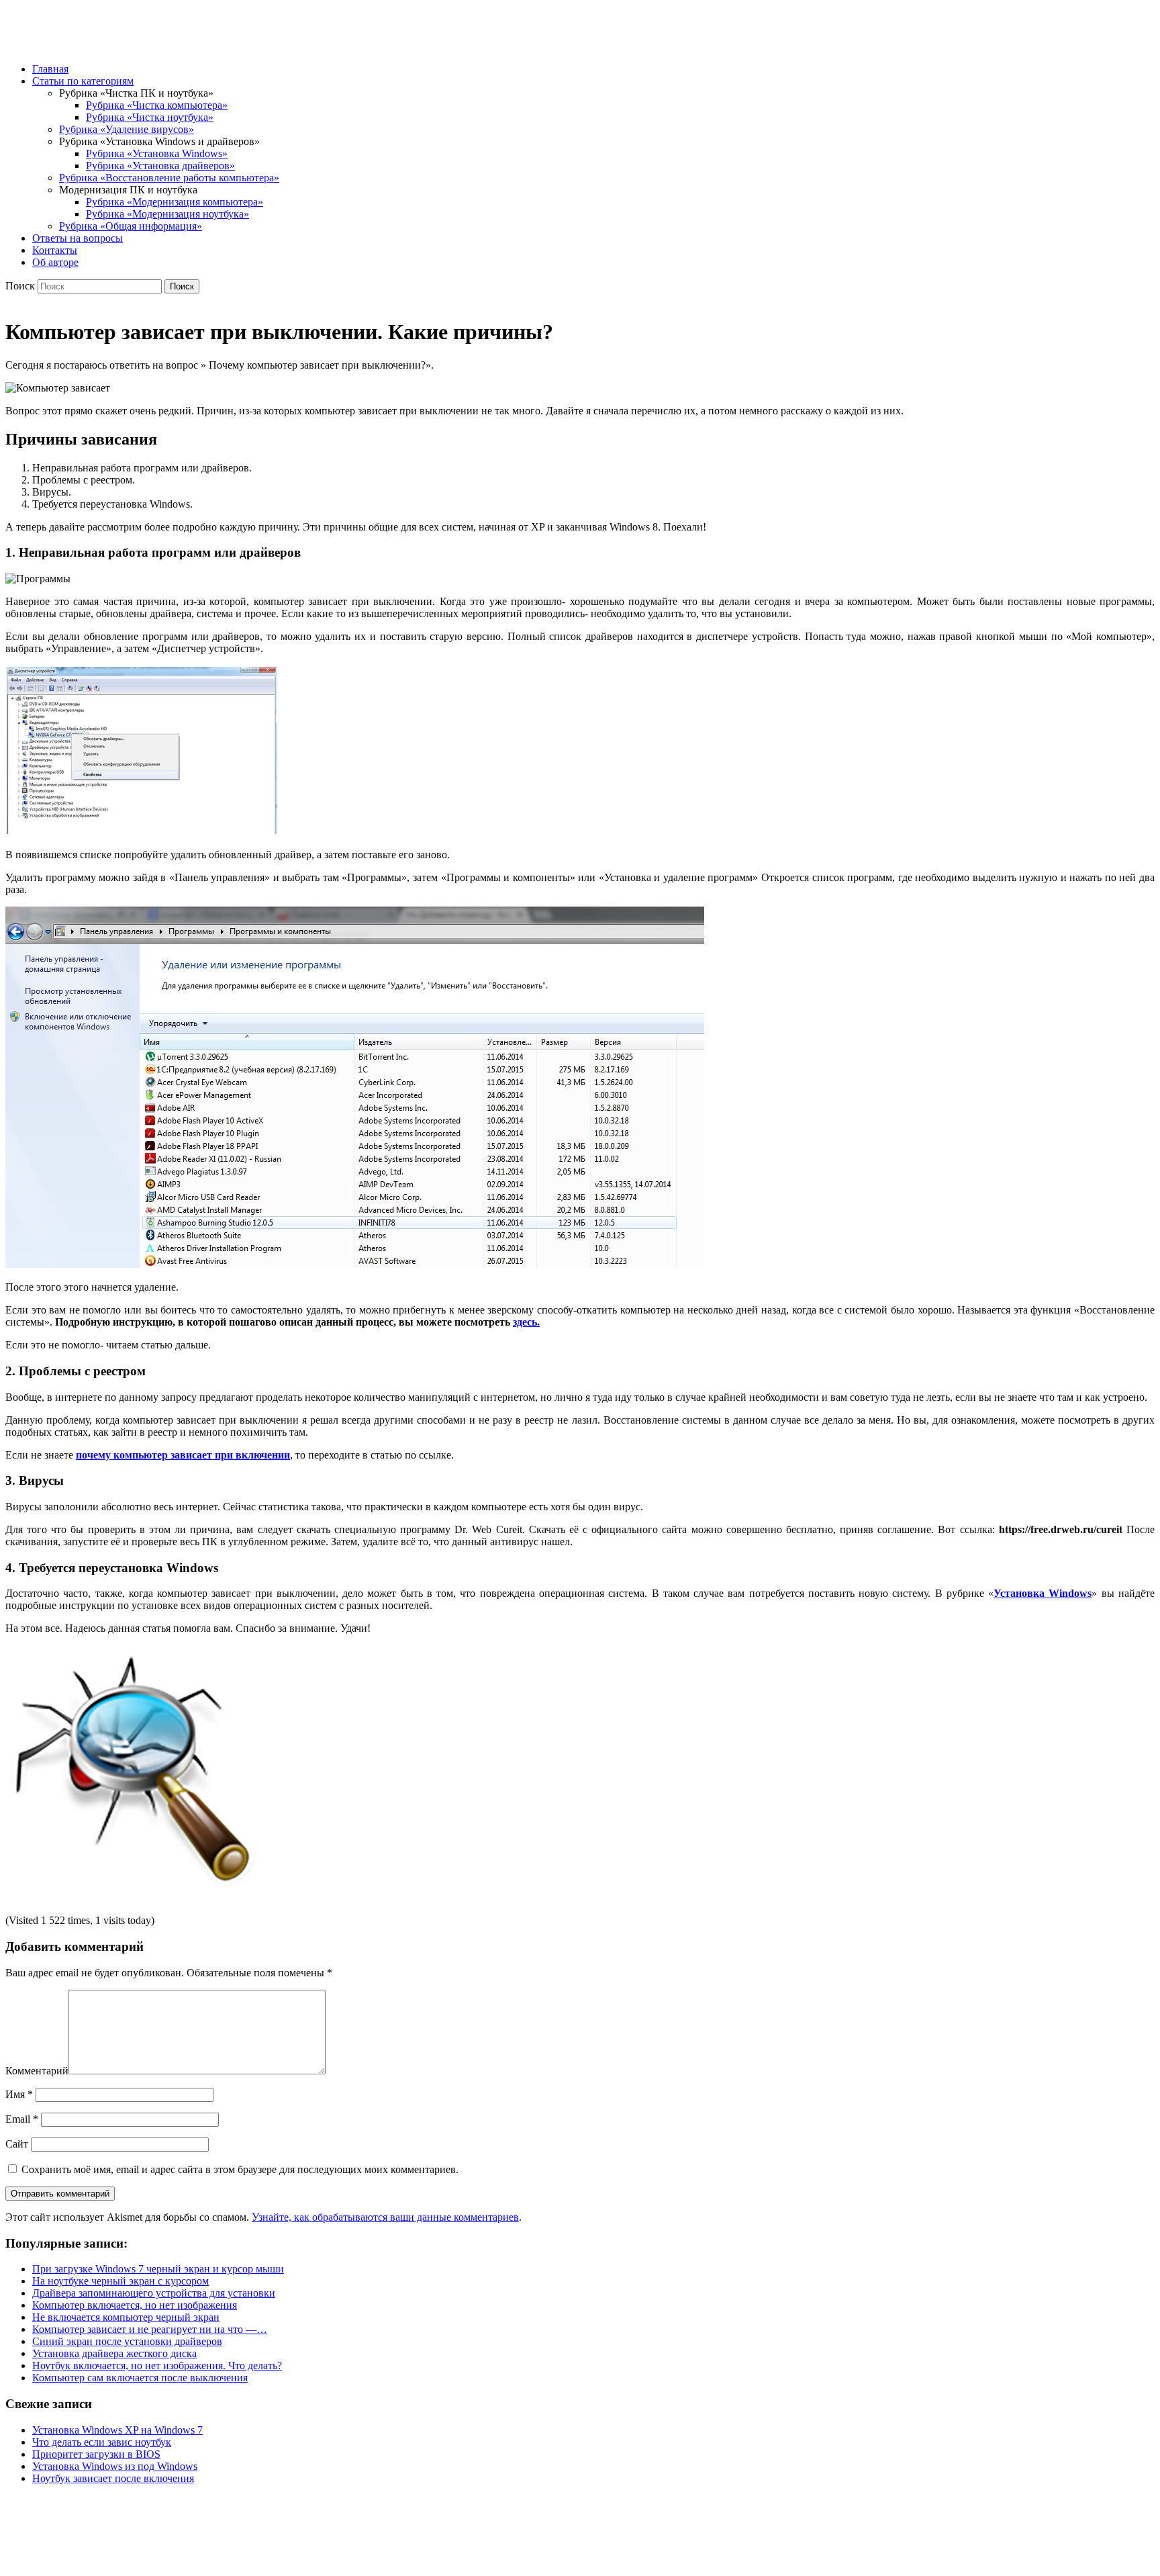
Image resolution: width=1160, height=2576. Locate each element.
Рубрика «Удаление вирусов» (127, 129)
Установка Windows (1043, 1593)
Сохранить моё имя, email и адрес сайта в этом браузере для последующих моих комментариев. (240, 2169)
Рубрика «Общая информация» (131, 226)
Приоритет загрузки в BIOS (96, 2454)
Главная (50, 69)
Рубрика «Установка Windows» (157, 153)
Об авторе (55, 262)
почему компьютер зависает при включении (183, 1455)
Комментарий (37, 2071)
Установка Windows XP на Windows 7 (117, 2430)
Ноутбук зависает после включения (113, 2478)
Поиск (20, 286)
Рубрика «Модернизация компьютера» (175, 202)
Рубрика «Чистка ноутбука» (150, 117)
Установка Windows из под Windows (115, 2466)
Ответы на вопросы (78, 238)
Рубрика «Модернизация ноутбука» (167, 214)
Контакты (55, 250)
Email (22, 2119)
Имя (19, 2094)
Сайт (17, 2144)
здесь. (526, 1322)
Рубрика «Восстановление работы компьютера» (169, 178)
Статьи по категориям (83, 81)
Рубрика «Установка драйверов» (160, 166)
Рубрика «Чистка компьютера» (157, 105)
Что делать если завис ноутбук (102, 2442)
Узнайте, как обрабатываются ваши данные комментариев (385, 2217)
